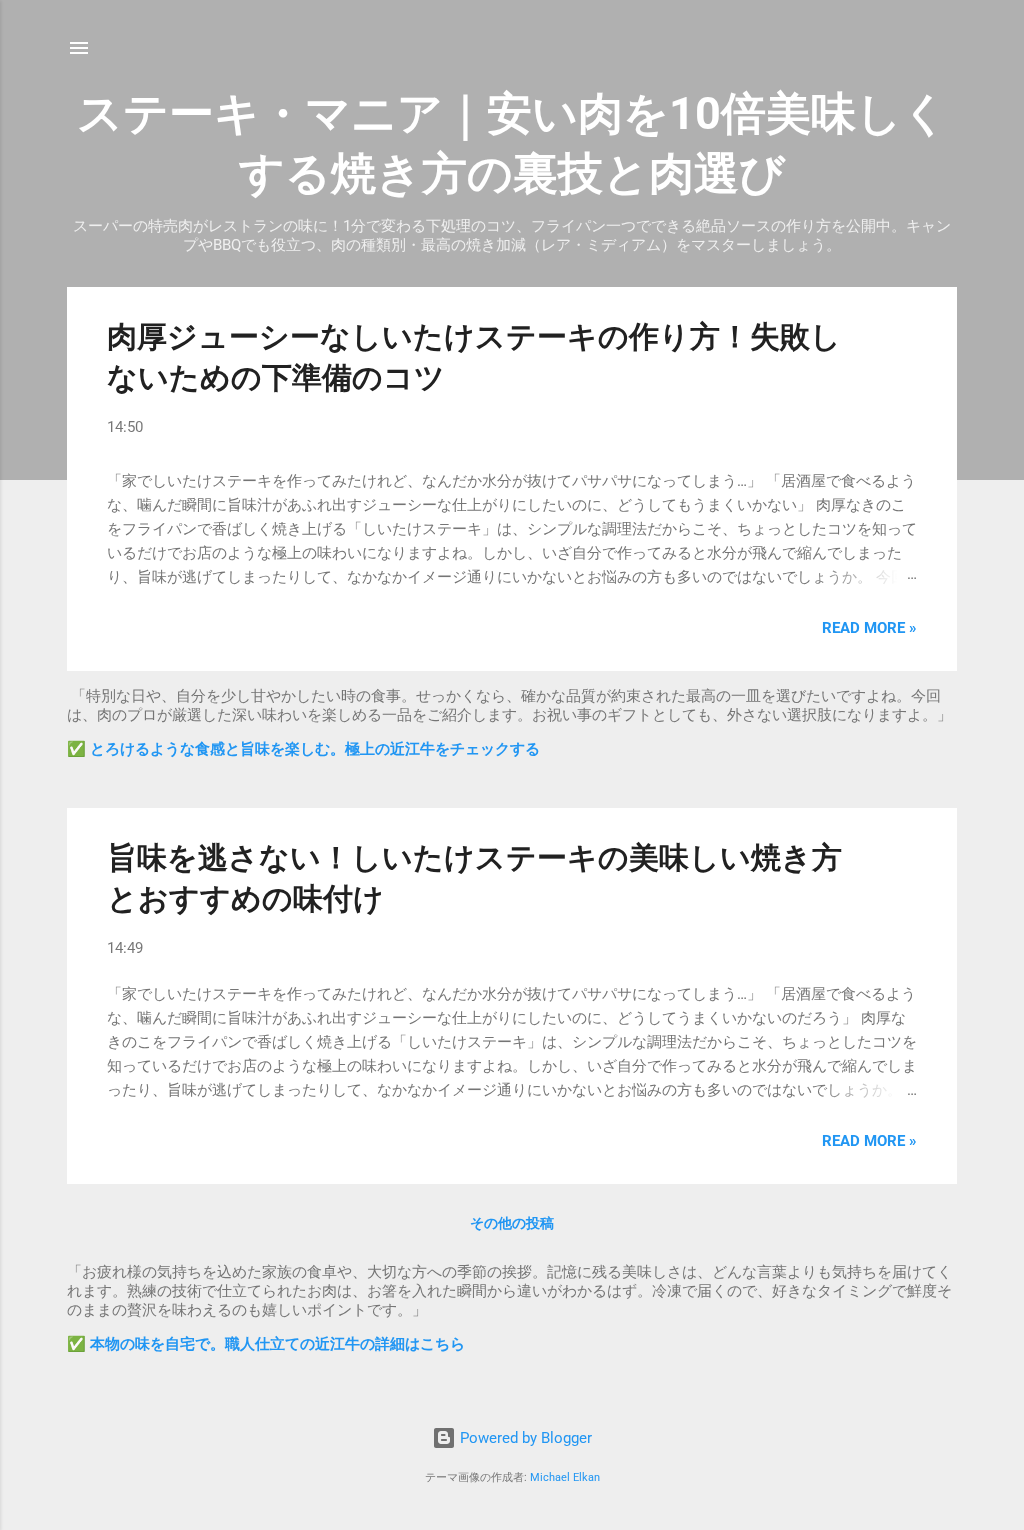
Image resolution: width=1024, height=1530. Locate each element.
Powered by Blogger (524, 1438)
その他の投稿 (512, 1223)
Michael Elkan (565, 1477)
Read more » (869, 628)
